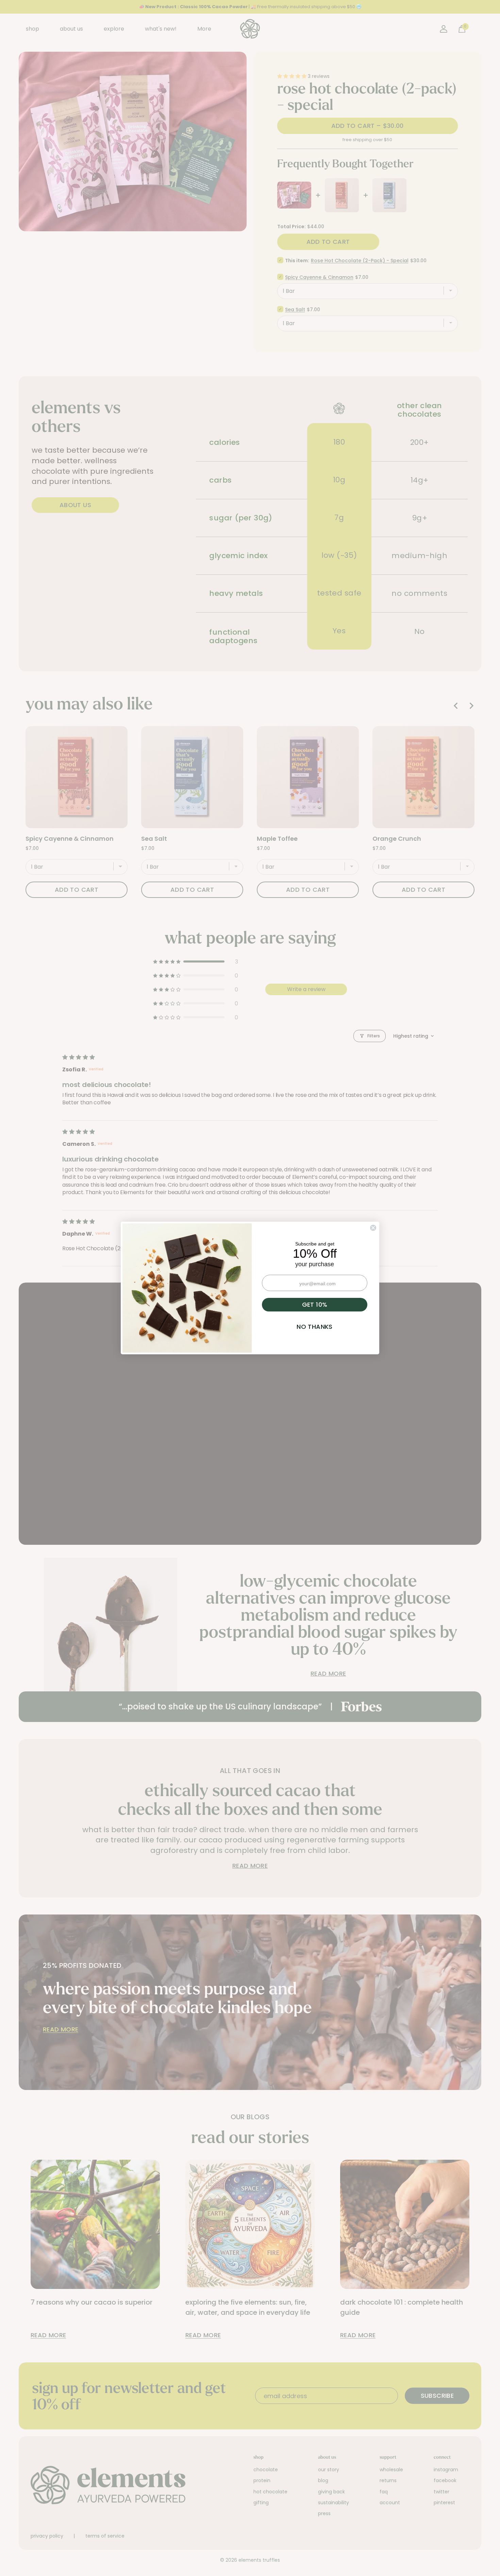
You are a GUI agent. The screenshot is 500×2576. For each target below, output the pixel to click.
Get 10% (315, 1304)
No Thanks (314, 1327)
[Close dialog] (373, 1228)
